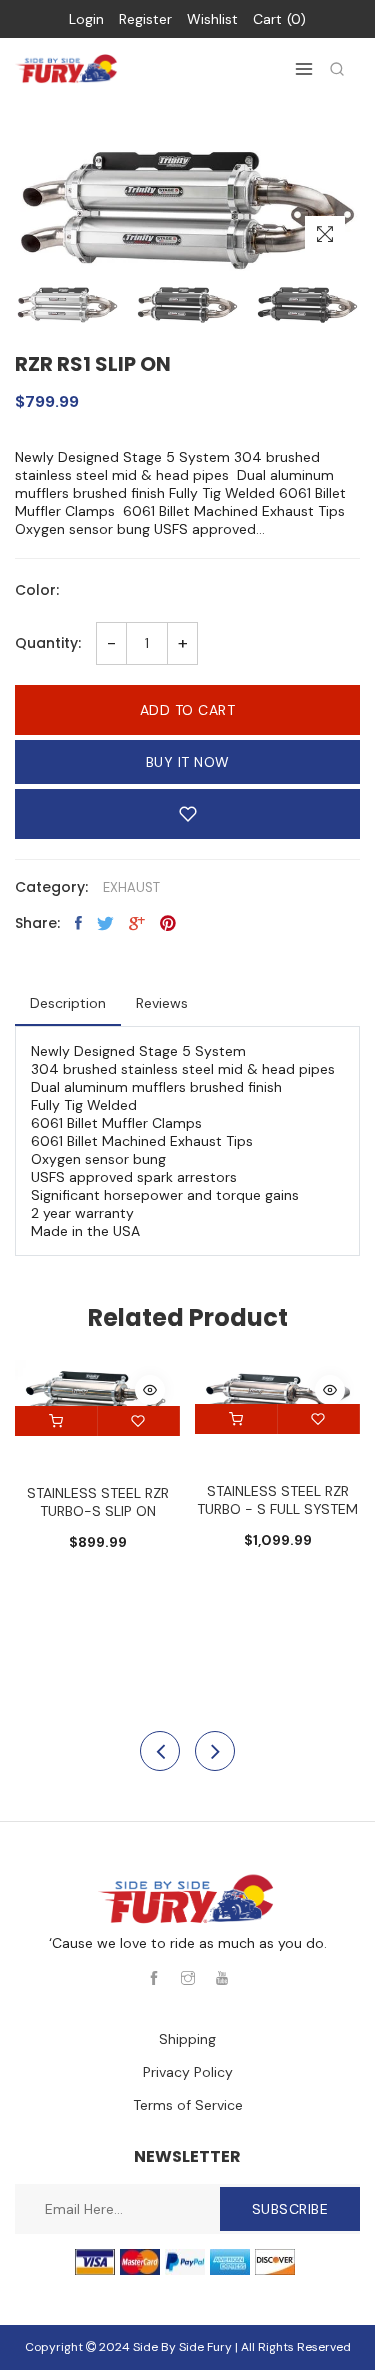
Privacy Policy (188, 2072)
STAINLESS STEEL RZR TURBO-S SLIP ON (98, 1502)
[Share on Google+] (137, 923)
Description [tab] (68, 1003)
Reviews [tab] (162, 1003)
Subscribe (290, 2209)
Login (86, 19)
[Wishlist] (139, 1421)
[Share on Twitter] (105, 923)
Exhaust (131, 887)
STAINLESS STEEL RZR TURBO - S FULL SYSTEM (277, 1500)
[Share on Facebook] (78, 923)
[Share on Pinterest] (168, 923)
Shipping (187, 2039)
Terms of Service (188, 2105)
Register (145, 19)
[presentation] (160, 1751)
